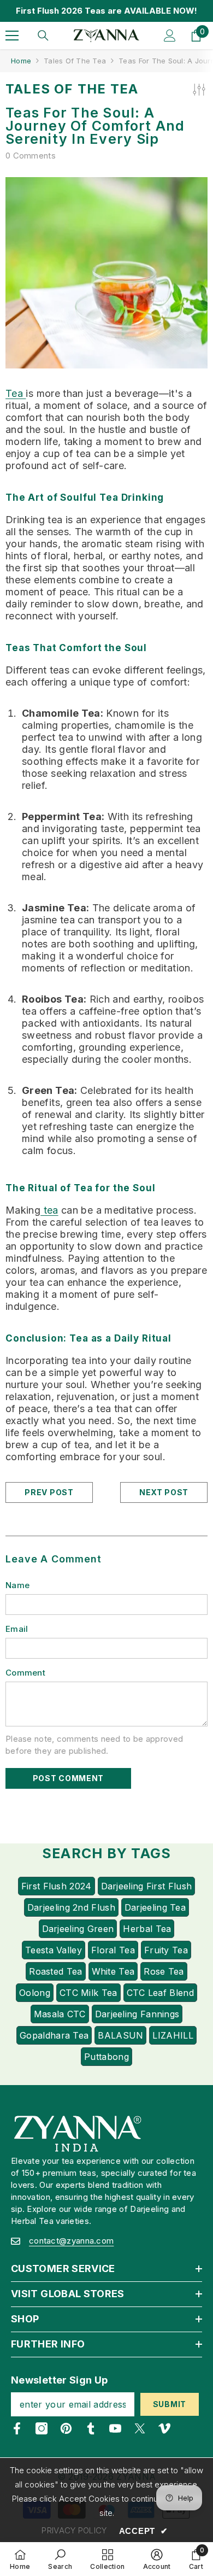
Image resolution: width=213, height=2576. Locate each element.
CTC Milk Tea (88, 1993)
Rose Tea (164, 1971)
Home (21, 61)
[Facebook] (17, 2428)
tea (49, 1210)
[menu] (12, 36)
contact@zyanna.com (71, 2241)
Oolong (35, 1993)
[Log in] (170, 36)
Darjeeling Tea (155, 1907)
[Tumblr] (91, 2428)
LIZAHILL (173, 2035)
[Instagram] (42, 2428)
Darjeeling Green (78, 1929)
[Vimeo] (164, 2428)
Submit (170, 2404)
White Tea (113, 1971)
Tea (16, 393)
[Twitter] (140, 2428)
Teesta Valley (54, 1950)
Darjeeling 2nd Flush (71, 1907)
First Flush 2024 (57, 1886)
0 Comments (31, 156)
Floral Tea (113, 1950)
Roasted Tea (55, 1971)
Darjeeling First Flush (147, 1886)
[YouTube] (115, 2428)
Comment (25, 1673)
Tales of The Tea (75, 61)
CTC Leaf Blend (160, 1993)
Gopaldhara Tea (54, 2035)
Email (17, 1629)
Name (17, 1585)
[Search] (43, 36)
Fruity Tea (166, 1950)
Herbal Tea (147, 1929)
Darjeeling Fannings (137, 2014)
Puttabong (106, 2057)
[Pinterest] (66, 2428)
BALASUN (120, 2035)
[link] (60, 2559)
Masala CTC (60, 2014)
